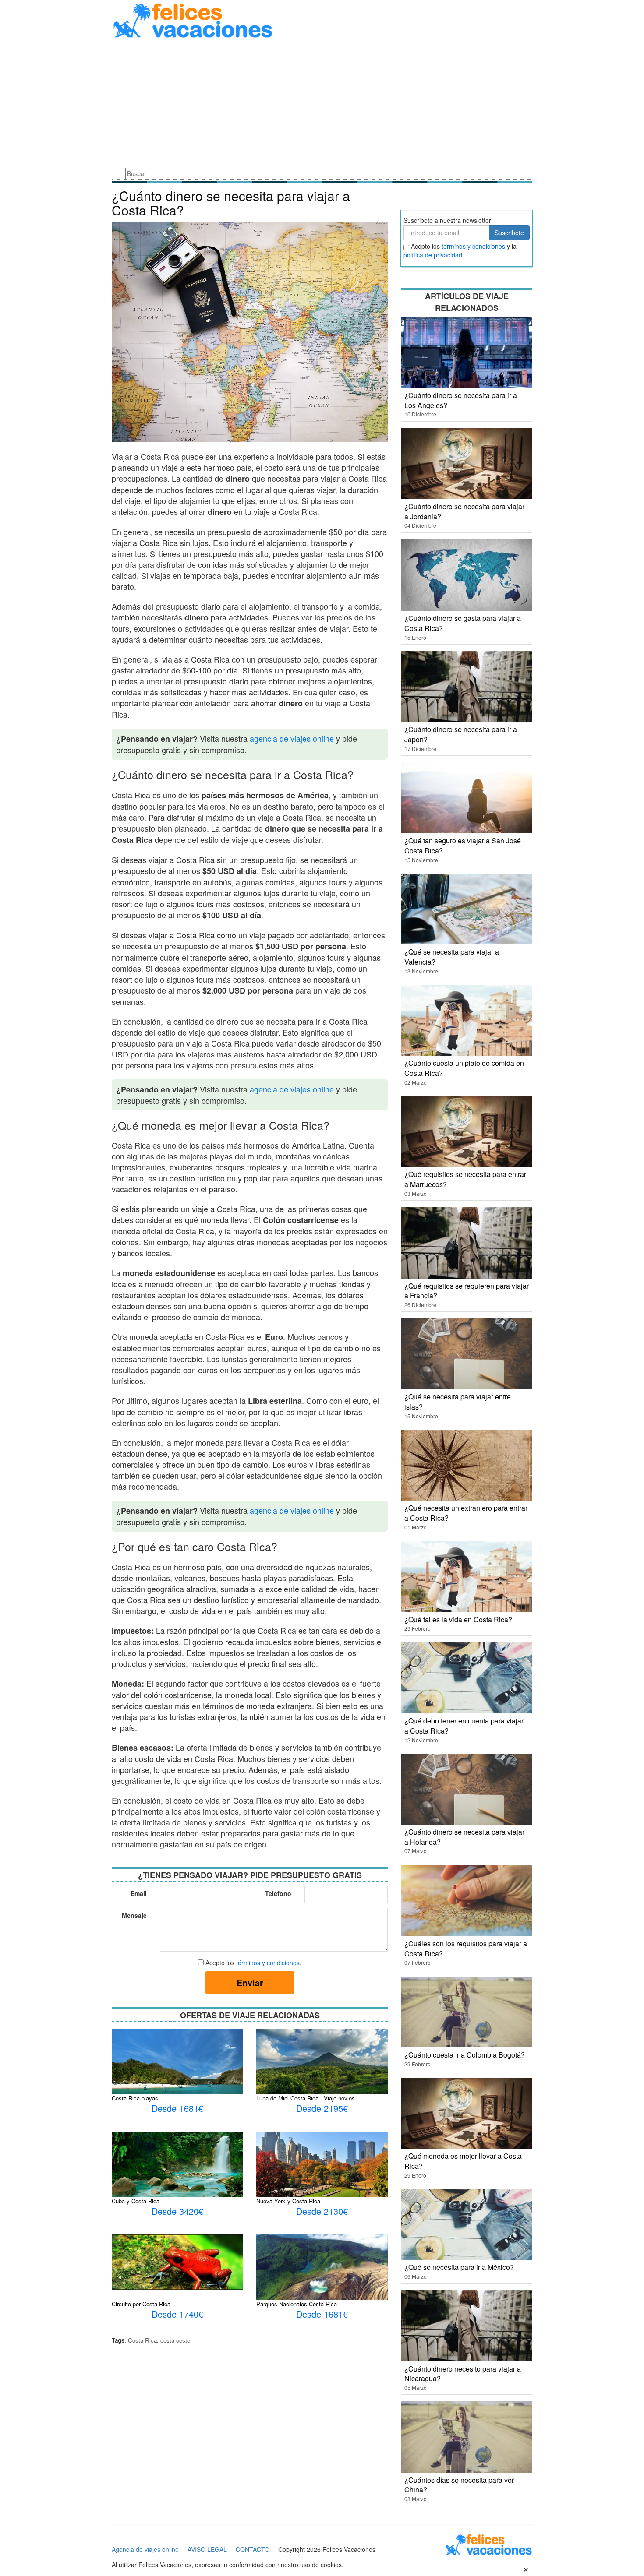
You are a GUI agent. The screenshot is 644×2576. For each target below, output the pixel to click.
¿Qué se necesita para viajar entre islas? (458, 1402)
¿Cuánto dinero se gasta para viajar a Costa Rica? (463, 623)
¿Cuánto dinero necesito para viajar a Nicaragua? (463, 2374)
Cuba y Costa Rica (136, 2201)
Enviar (250, 1982)
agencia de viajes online (292, 738)
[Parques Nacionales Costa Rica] (322, 2273)
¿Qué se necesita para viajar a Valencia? (452, 957)
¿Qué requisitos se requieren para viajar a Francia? (467, 1291)
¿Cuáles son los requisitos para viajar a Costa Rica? (466, 1949)
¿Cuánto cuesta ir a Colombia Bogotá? (465, 2055)
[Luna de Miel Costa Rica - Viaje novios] (322, 2061)
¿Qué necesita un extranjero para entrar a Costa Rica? (466, 1513)
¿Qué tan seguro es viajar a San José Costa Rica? (463, 846)
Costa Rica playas (135, 2098)
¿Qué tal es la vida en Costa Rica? (458, 1619)
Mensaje (134, 1915)
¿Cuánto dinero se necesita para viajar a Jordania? (464, 511)
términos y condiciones (268, 1963)
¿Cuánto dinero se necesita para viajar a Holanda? (464, 1837)
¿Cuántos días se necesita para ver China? (459, 2485)
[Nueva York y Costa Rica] (322, 2164)
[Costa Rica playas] (177, 2073)
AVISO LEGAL (207, 2549)
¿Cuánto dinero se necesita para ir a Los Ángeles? (461, 400)
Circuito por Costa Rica (141, 2304)
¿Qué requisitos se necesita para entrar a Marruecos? (465, 1179)
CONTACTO (253, 2549)
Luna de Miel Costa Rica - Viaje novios (306, 2098)
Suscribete (509, 233)
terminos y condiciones (473, 246)
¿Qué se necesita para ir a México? (459, 2267)
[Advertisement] (322, 104)
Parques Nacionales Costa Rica (297, 2304)
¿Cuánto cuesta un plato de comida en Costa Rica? (464, 1068)
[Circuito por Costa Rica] (177, 2261)
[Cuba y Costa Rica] (177, 2174)
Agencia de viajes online (145, 2549)
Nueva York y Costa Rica (288, 2201)
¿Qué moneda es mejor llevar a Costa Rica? (463, 2161)
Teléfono (278, 1893)
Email (139, 1893)
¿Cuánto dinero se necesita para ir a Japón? (461, 734)
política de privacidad (433, 255)
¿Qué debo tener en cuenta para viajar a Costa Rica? (464, 1726)
